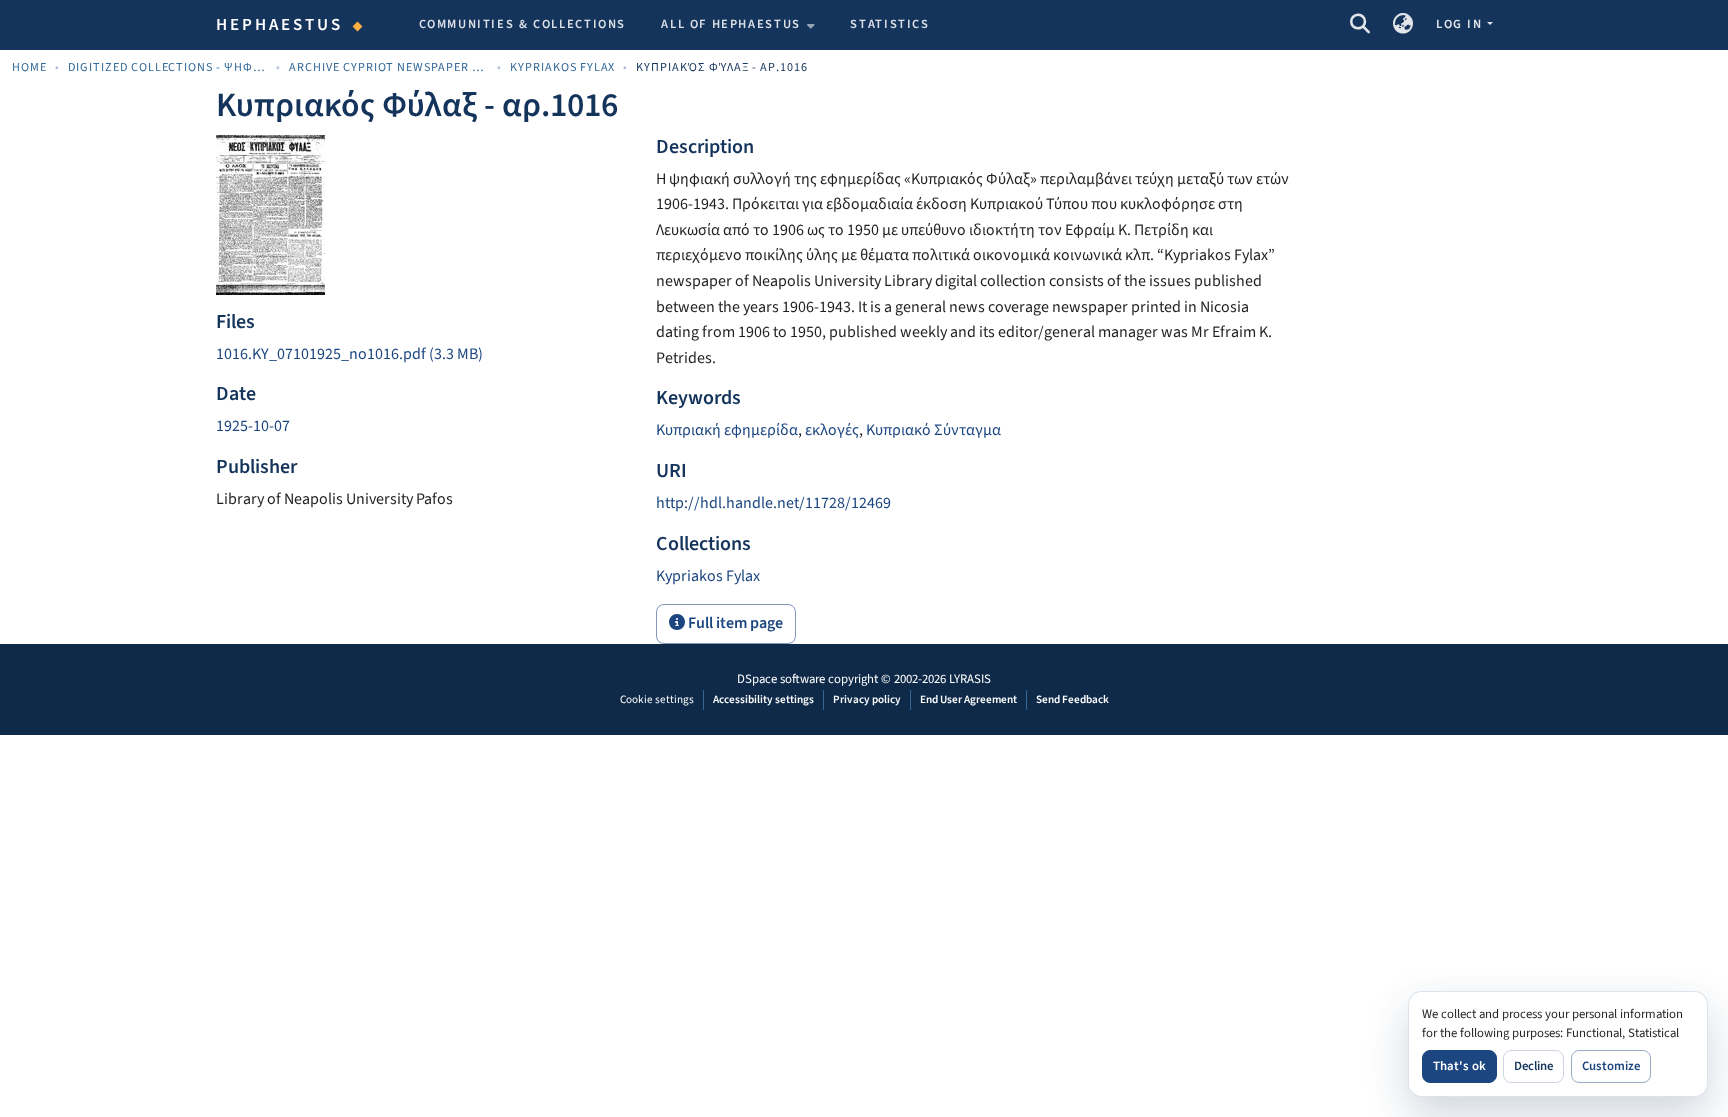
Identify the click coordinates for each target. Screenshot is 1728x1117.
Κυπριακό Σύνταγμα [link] (933, 430)
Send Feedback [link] (1072, 699)
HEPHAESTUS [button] (280, 25)
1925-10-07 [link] (253, 426)
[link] (424, 355)
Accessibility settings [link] (763, 699)
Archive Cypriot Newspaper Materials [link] (389, 67)
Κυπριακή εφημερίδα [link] (727, 430)
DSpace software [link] (781, 679)
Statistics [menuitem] (889, 24)
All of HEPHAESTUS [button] (731, 24)
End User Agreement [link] (968, 699)
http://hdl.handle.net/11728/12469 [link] (773, 503)
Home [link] (29, 67)
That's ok (1459, 1066)
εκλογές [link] (832, 430)
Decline (1533, 1066)
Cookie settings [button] (657, 699)
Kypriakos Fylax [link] (563, 67)
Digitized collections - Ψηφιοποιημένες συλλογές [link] (168, 67)
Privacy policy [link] (867, 699)
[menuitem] (738, 25)
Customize (1611, 1066)
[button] (1359, 25)
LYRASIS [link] (970, 679)
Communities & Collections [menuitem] (523, 24)
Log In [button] (1461, 24)
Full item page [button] (734, 623)
